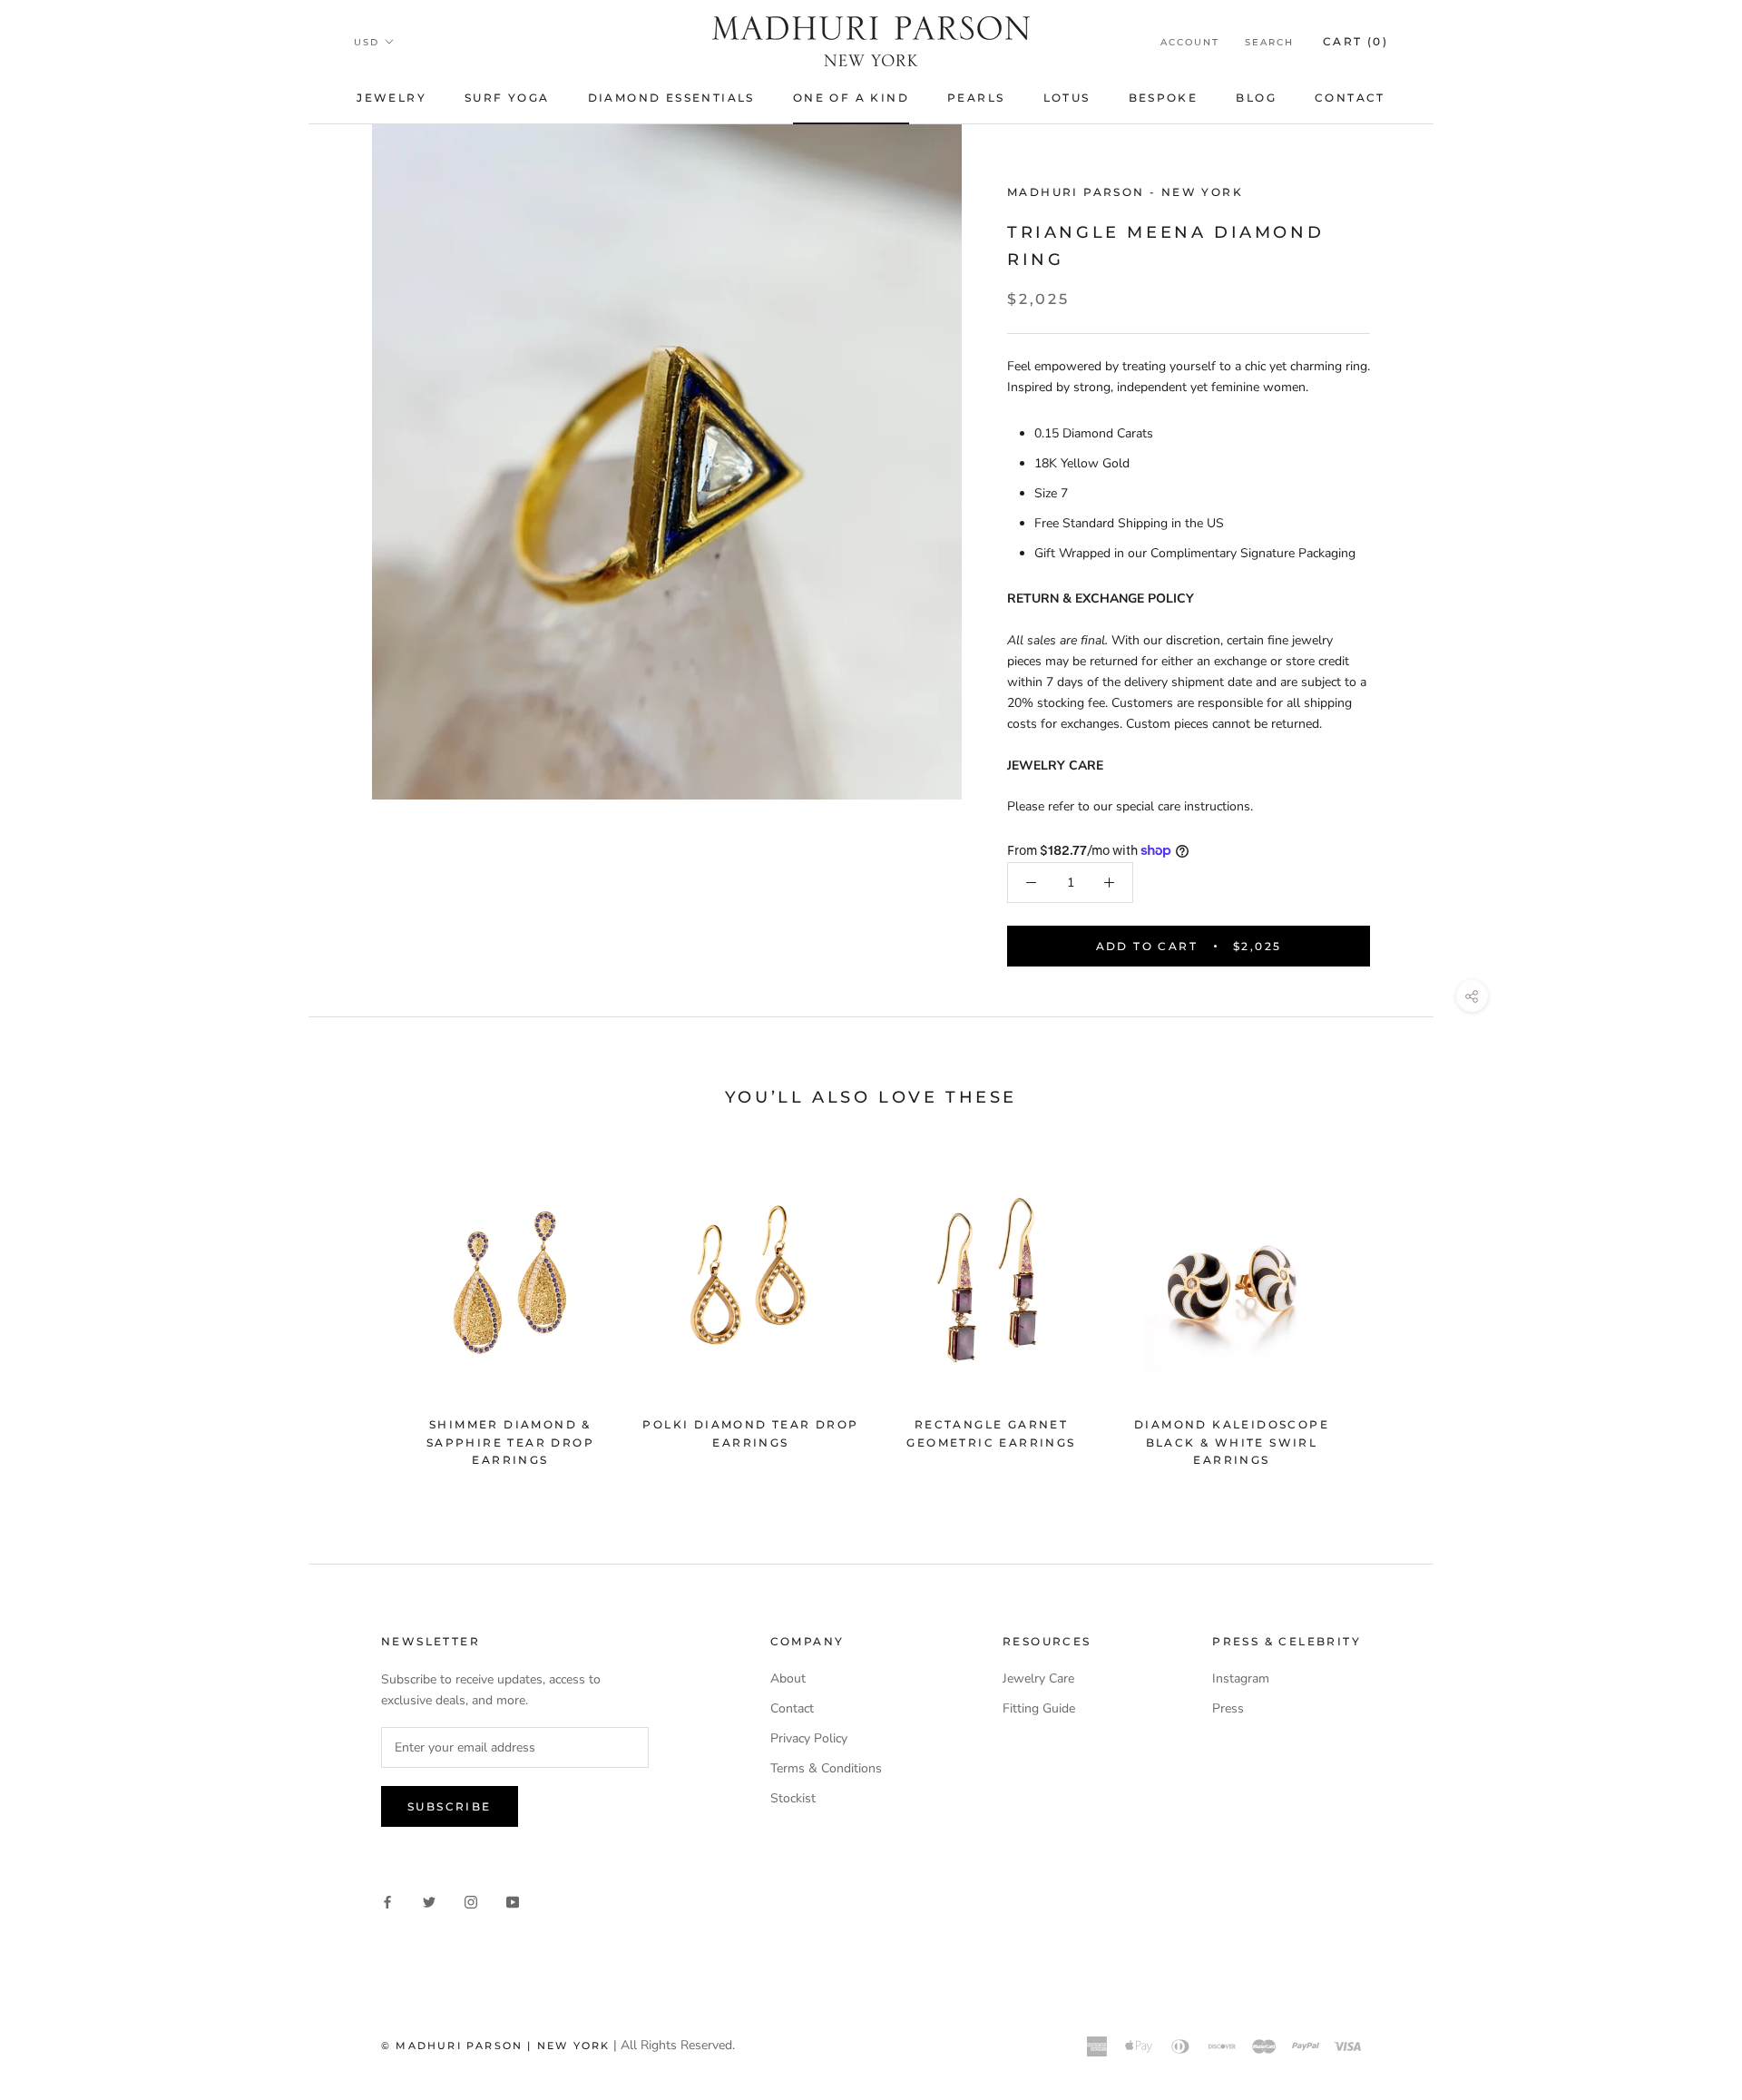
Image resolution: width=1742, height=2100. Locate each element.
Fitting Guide (1039, 1708)
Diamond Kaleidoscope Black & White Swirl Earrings (1232, 1443)
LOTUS (1067, 98)
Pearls (976, 98)
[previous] (365, 1313)
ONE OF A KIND (851, 98)
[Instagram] (471, 1901)
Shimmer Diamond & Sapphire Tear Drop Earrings (510, 1443)
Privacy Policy (809, 1738)
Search (1269, 42)
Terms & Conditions (826, 1768)
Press (1228, 1708)
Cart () (1355, 41)
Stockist (793, 1798)
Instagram (1241, 1678)
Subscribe (450, 1806)
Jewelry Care (1038, 1678)
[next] (1377, 1313)
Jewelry (391, 98)
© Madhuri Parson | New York (495, 2046)
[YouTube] (513, 1901)
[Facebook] (387, 1901)
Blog (1256, 98)
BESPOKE (1164, 98)
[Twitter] (429, 1901)
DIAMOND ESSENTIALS (671, 98)
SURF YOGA (507, 98)
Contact (1350, 98)
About (788, 1678)
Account (1190, 42)
